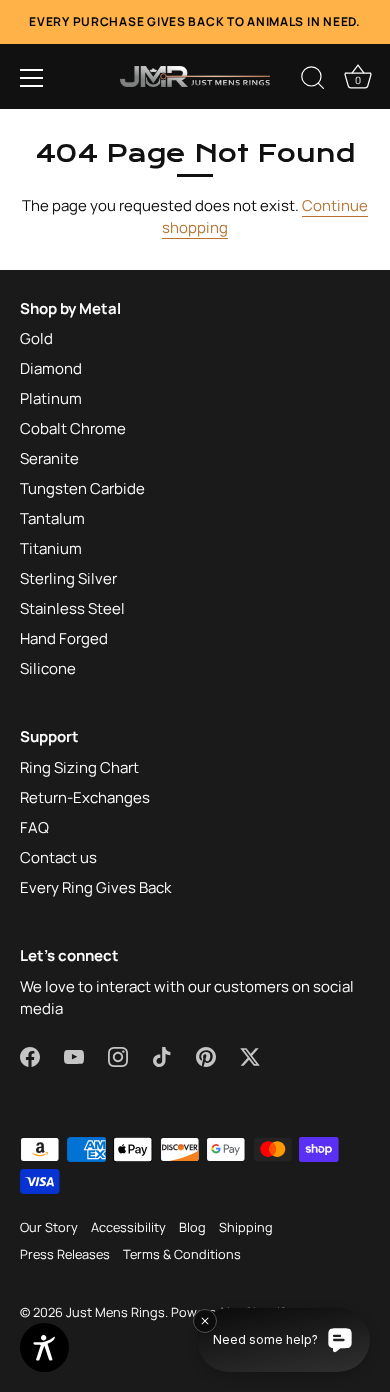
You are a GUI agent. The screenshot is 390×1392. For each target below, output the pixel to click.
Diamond (51, 368)
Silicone (48, 668)
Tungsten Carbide (82, 488)
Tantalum (52, 518)
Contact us (58, 857)
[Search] (313, 81)
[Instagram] (118, 1055)
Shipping (246, 1227)
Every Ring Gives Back (95, 887)
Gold (36, 338)
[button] (32, 78)
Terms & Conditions (182, 1254)
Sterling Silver (68, 578)
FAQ (34, 827)
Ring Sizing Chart (79, 767)
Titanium (51, 548)
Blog (192, 1227)
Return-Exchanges (85, 797)
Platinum (51, 398)
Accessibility (128, 1227)
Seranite (49, 458)
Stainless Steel (72, 608)
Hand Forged (64, 638)
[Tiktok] (162, 1055)
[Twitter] (250, 1055)
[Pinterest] (206, 1055)
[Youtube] (74, 1055)
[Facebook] (30, 1055)
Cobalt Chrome (73, 428)
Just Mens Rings (115, 1312)
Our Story (49, 1227)
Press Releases (65, 1254)
